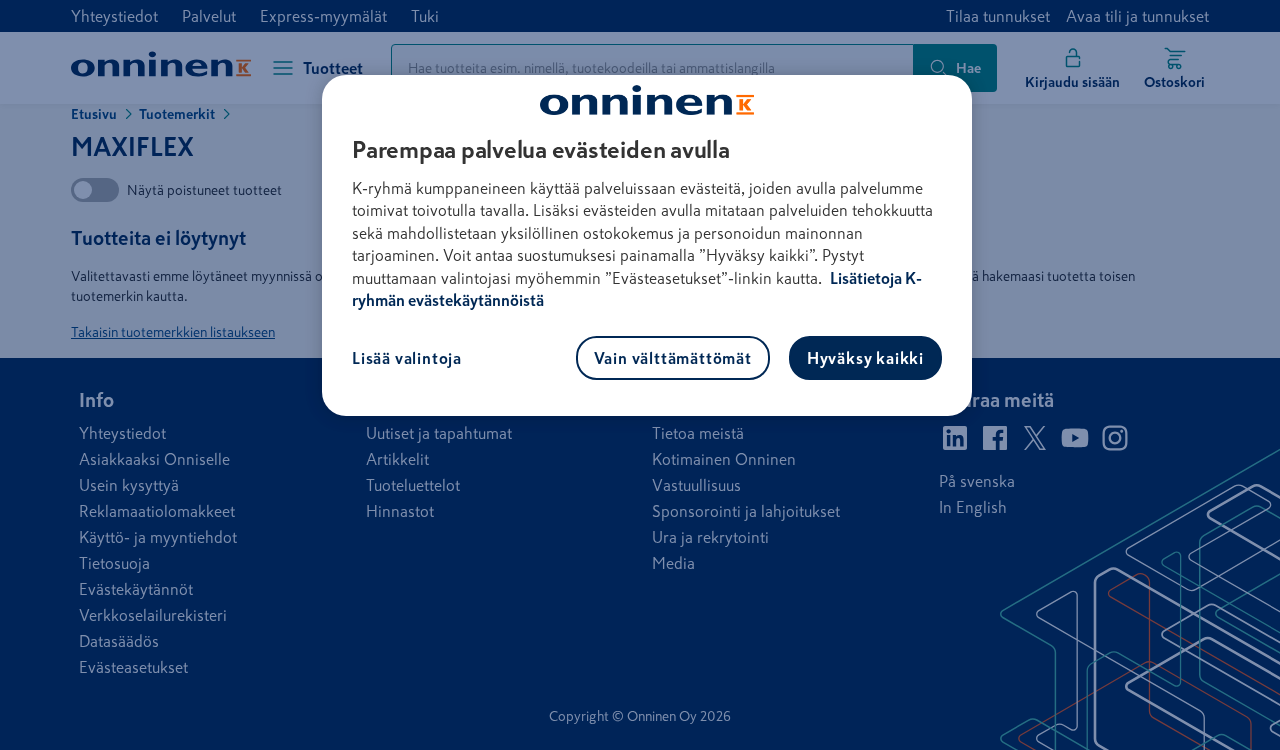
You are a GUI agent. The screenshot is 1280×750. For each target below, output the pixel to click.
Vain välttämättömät (673, 358)
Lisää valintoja (407, 358)
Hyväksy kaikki (865, 358)
